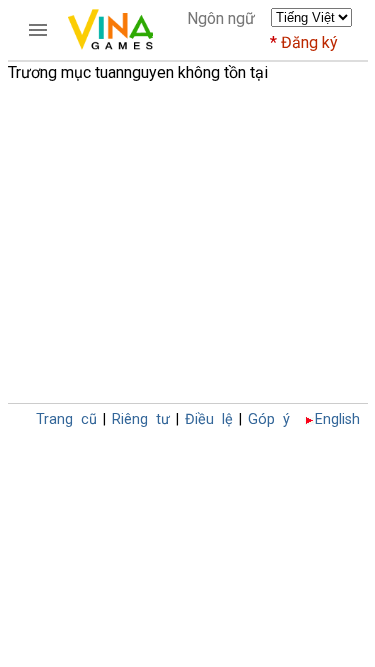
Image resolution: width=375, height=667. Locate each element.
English (337, 419)
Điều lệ (209, 419)
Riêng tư (141, 419)
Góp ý (269, 419)
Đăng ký (309, 42)
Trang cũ (66, 419)
